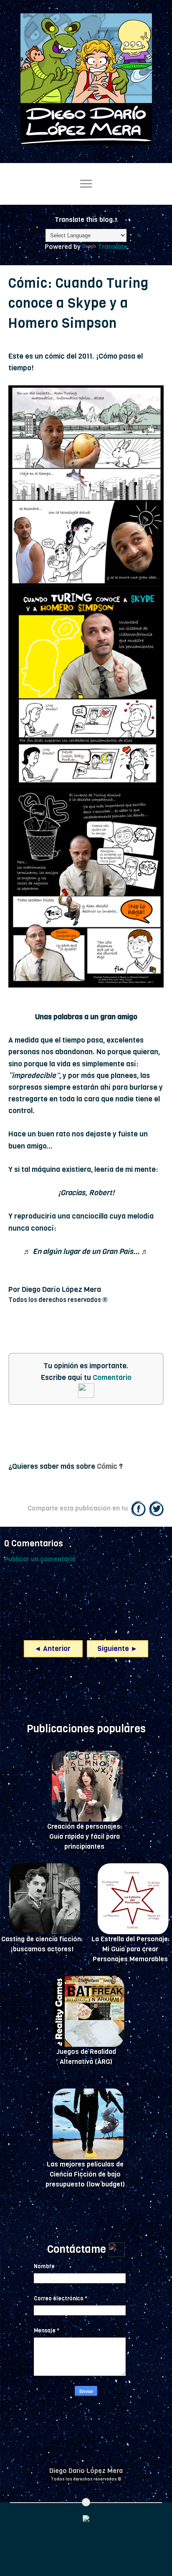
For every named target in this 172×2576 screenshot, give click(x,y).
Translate (113, 247)
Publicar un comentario (40, 1559)
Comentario (112, 1377)
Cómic (107, 1466)
